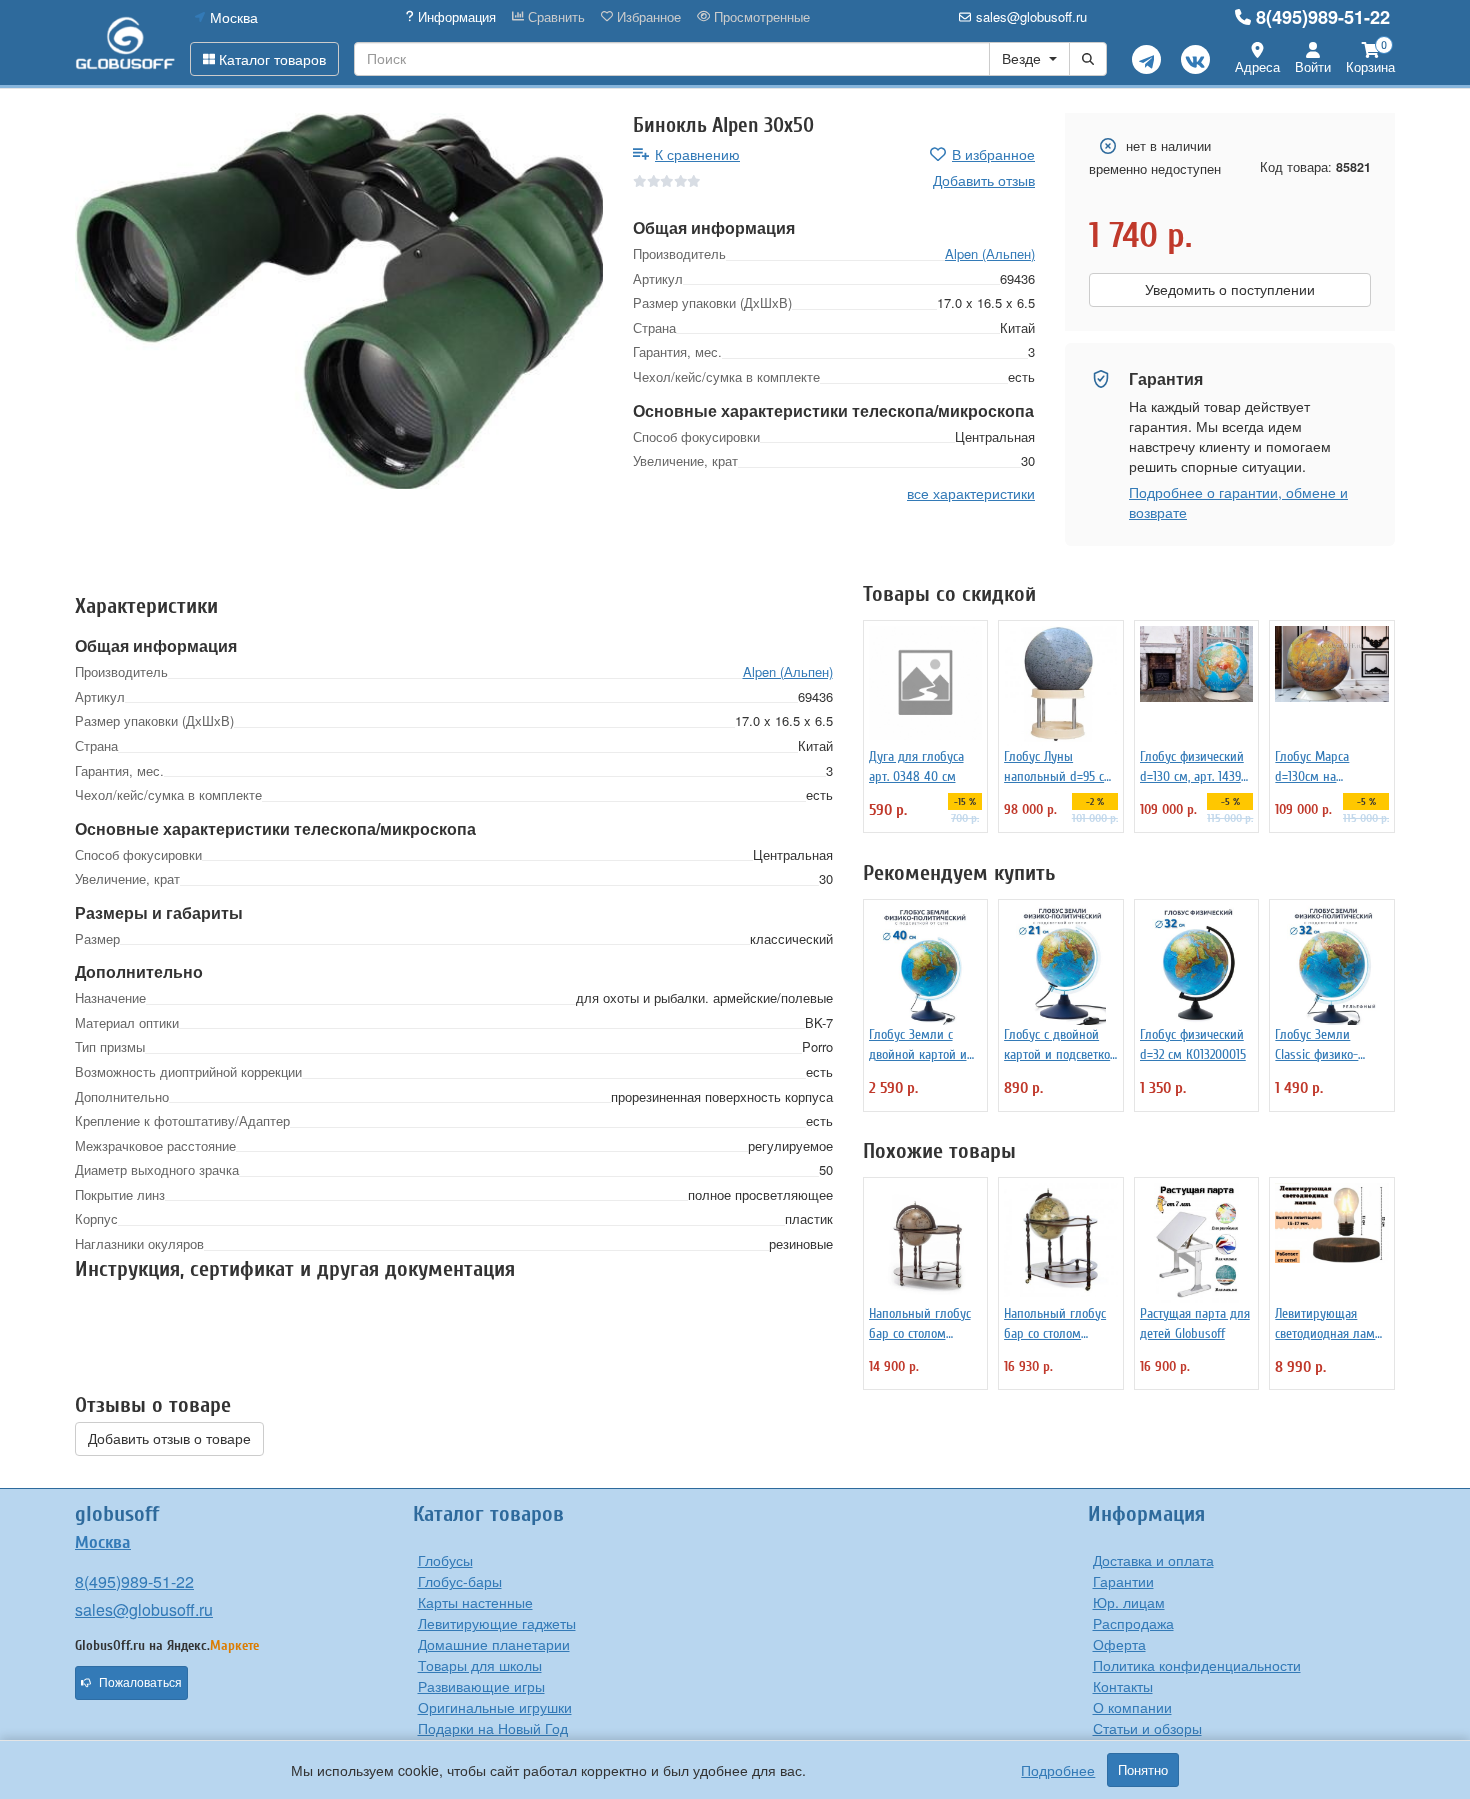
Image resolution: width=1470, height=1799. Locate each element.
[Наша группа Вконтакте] (1195, 59)
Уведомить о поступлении (1230, 290)
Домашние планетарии (494, 1644)
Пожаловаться (140, 1683)
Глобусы (445, 1560)
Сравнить (554, 17)
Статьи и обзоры (1147, 1728)
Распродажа (1133, 1623)
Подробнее (1058, 1770)
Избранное (647, 17)
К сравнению (697, 154)
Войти (1313, 66)
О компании (1132, 1707)
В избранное (993, 154)
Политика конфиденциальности (1197, 1665)
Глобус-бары (460, 1581)
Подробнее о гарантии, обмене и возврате (1238, 502)
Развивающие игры (481, 1686)
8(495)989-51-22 (1323, 17)
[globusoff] (125, 42)
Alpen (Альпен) (990, 253)
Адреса (1257, 66)
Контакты (1123, 1686)
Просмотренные (760, 17)
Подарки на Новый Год (493, 1728)
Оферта (1119, 1644)
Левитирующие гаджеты (497, 1623)
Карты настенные (475, 1602)
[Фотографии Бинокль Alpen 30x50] (339, 301)
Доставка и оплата (1153, 1560)
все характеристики (971, 492)
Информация (455, 17)
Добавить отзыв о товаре (169, 1439)
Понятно (1143, 1770)
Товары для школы (480, 1665)
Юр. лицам (1129, 1602)
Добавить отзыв (984, 180)
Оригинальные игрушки (495, 1707)
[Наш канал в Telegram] (1146, 59)
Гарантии (1123, 1581)
